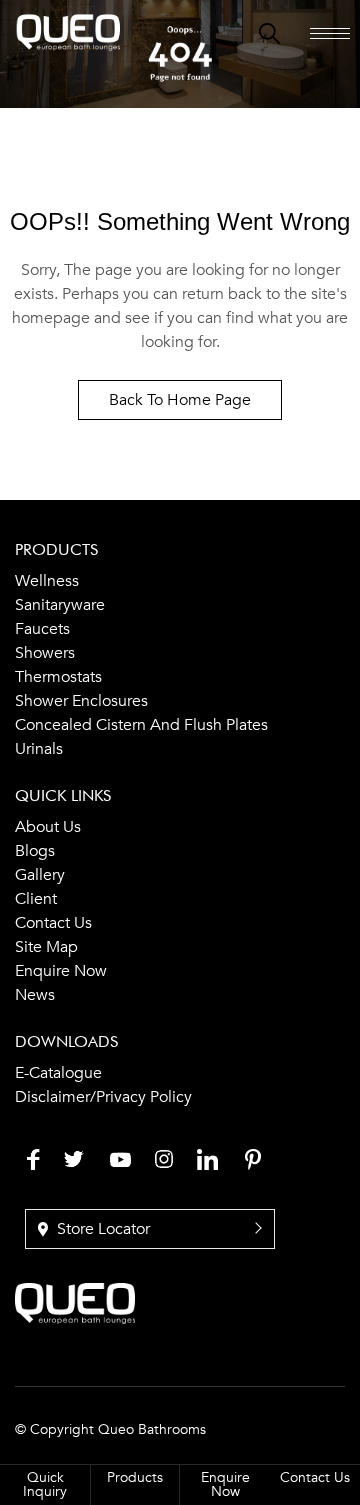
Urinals (39, 749)
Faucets (42, 629)
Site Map (46, 947)
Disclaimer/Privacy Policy (103, 1097)
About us (48, 827)
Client (36, 899)
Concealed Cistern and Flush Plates (141, 725)
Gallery (40, 875)
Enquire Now (61, 971)
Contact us (53, 923)
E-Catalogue (58, 1073)
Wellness (47, 581)
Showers (45, 653)
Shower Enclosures (81, 701)
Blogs (35, 851)
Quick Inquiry (45, 1484)
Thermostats (58, 677)
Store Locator (101, 1229)
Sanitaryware (60, 605)
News (35, 995)
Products (135, 1477)
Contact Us (315, 1477)
